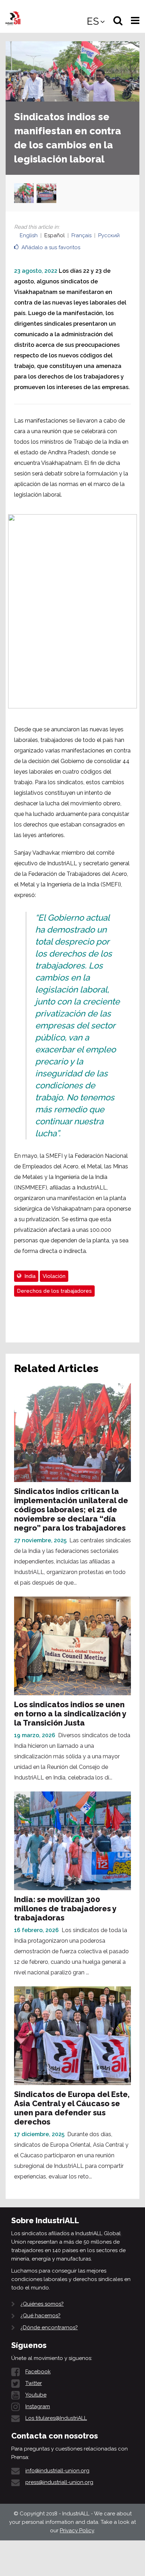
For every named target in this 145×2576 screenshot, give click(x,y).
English (29, 235)
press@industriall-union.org (59, 2482)
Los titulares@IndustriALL (56, 2418)
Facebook (38, 2372)
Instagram (38, 2406)
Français (81, 235)
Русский (109, 235)
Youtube (36, 2395)
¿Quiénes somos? (42, 2304)
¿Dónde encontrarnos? (49, 2328)
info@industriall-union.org (57, 2471)
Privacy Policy (77, 2531)
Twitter (34, 2383)
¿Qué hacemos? (40, 2316)
